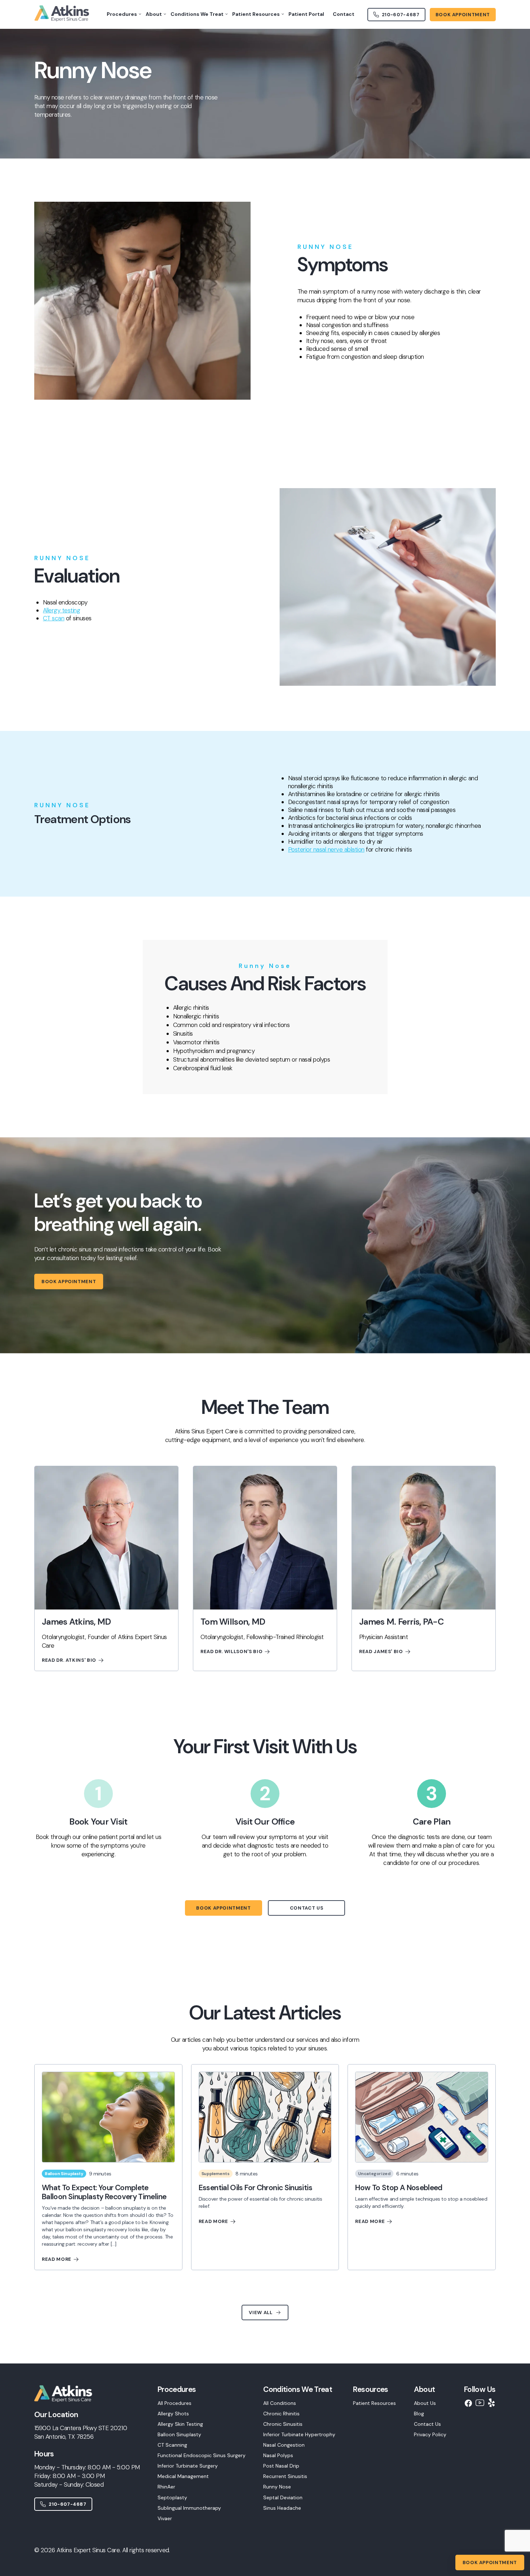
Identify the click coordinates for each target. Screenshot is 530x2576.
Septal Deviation (283, 2497)
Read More (57, 2259)
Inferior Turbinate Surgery (188, 2466)
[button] (202, 2454)
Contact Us (427, 2424)
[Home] (67, 2406)
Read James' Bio (381, 1651)
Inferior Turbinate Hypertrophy (299, 2434)
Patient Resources (374, 2403)
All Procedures (175, 2403)
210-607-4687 (68, 2504)
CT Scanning (172, 2445)
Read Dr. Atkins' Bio (69, 1660)
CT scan (54, 618)
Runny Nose (277, 2487)
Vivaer (165, 2518)
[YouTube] (480, 2403)
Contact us (307, 1908)
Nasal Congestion (284, 2445)
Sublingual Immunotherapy (189, 2508)
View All (260, 2312)
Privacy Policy (430, 2434)
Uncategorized (374, 2174)
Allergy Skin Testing (180, 2424)
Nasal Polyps (278, 2455)
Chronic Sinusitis (283, 2424)
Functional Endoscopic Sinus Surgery (202, 2455)
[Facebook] (468, 2403)
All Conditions (280, 2403)
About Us (425, 2403)
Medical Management (183, 2476)
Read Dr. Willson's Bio (231, 1651)
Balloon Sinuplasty (64, 2174)
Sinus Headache (282, 2508)
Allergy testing (61, 610)
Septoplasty (172, 2497)
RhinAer (166, 2487)
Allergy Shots (173, 2414)
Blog (419, 2414)
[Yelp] (491, 2403)
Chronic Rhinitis (281, 2414)
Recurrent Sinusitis (285, 2476)
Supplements (216, 2174)
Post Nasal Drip (281, 2466)
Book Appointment (69, 1282)
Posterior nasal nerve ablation (326, 849)
